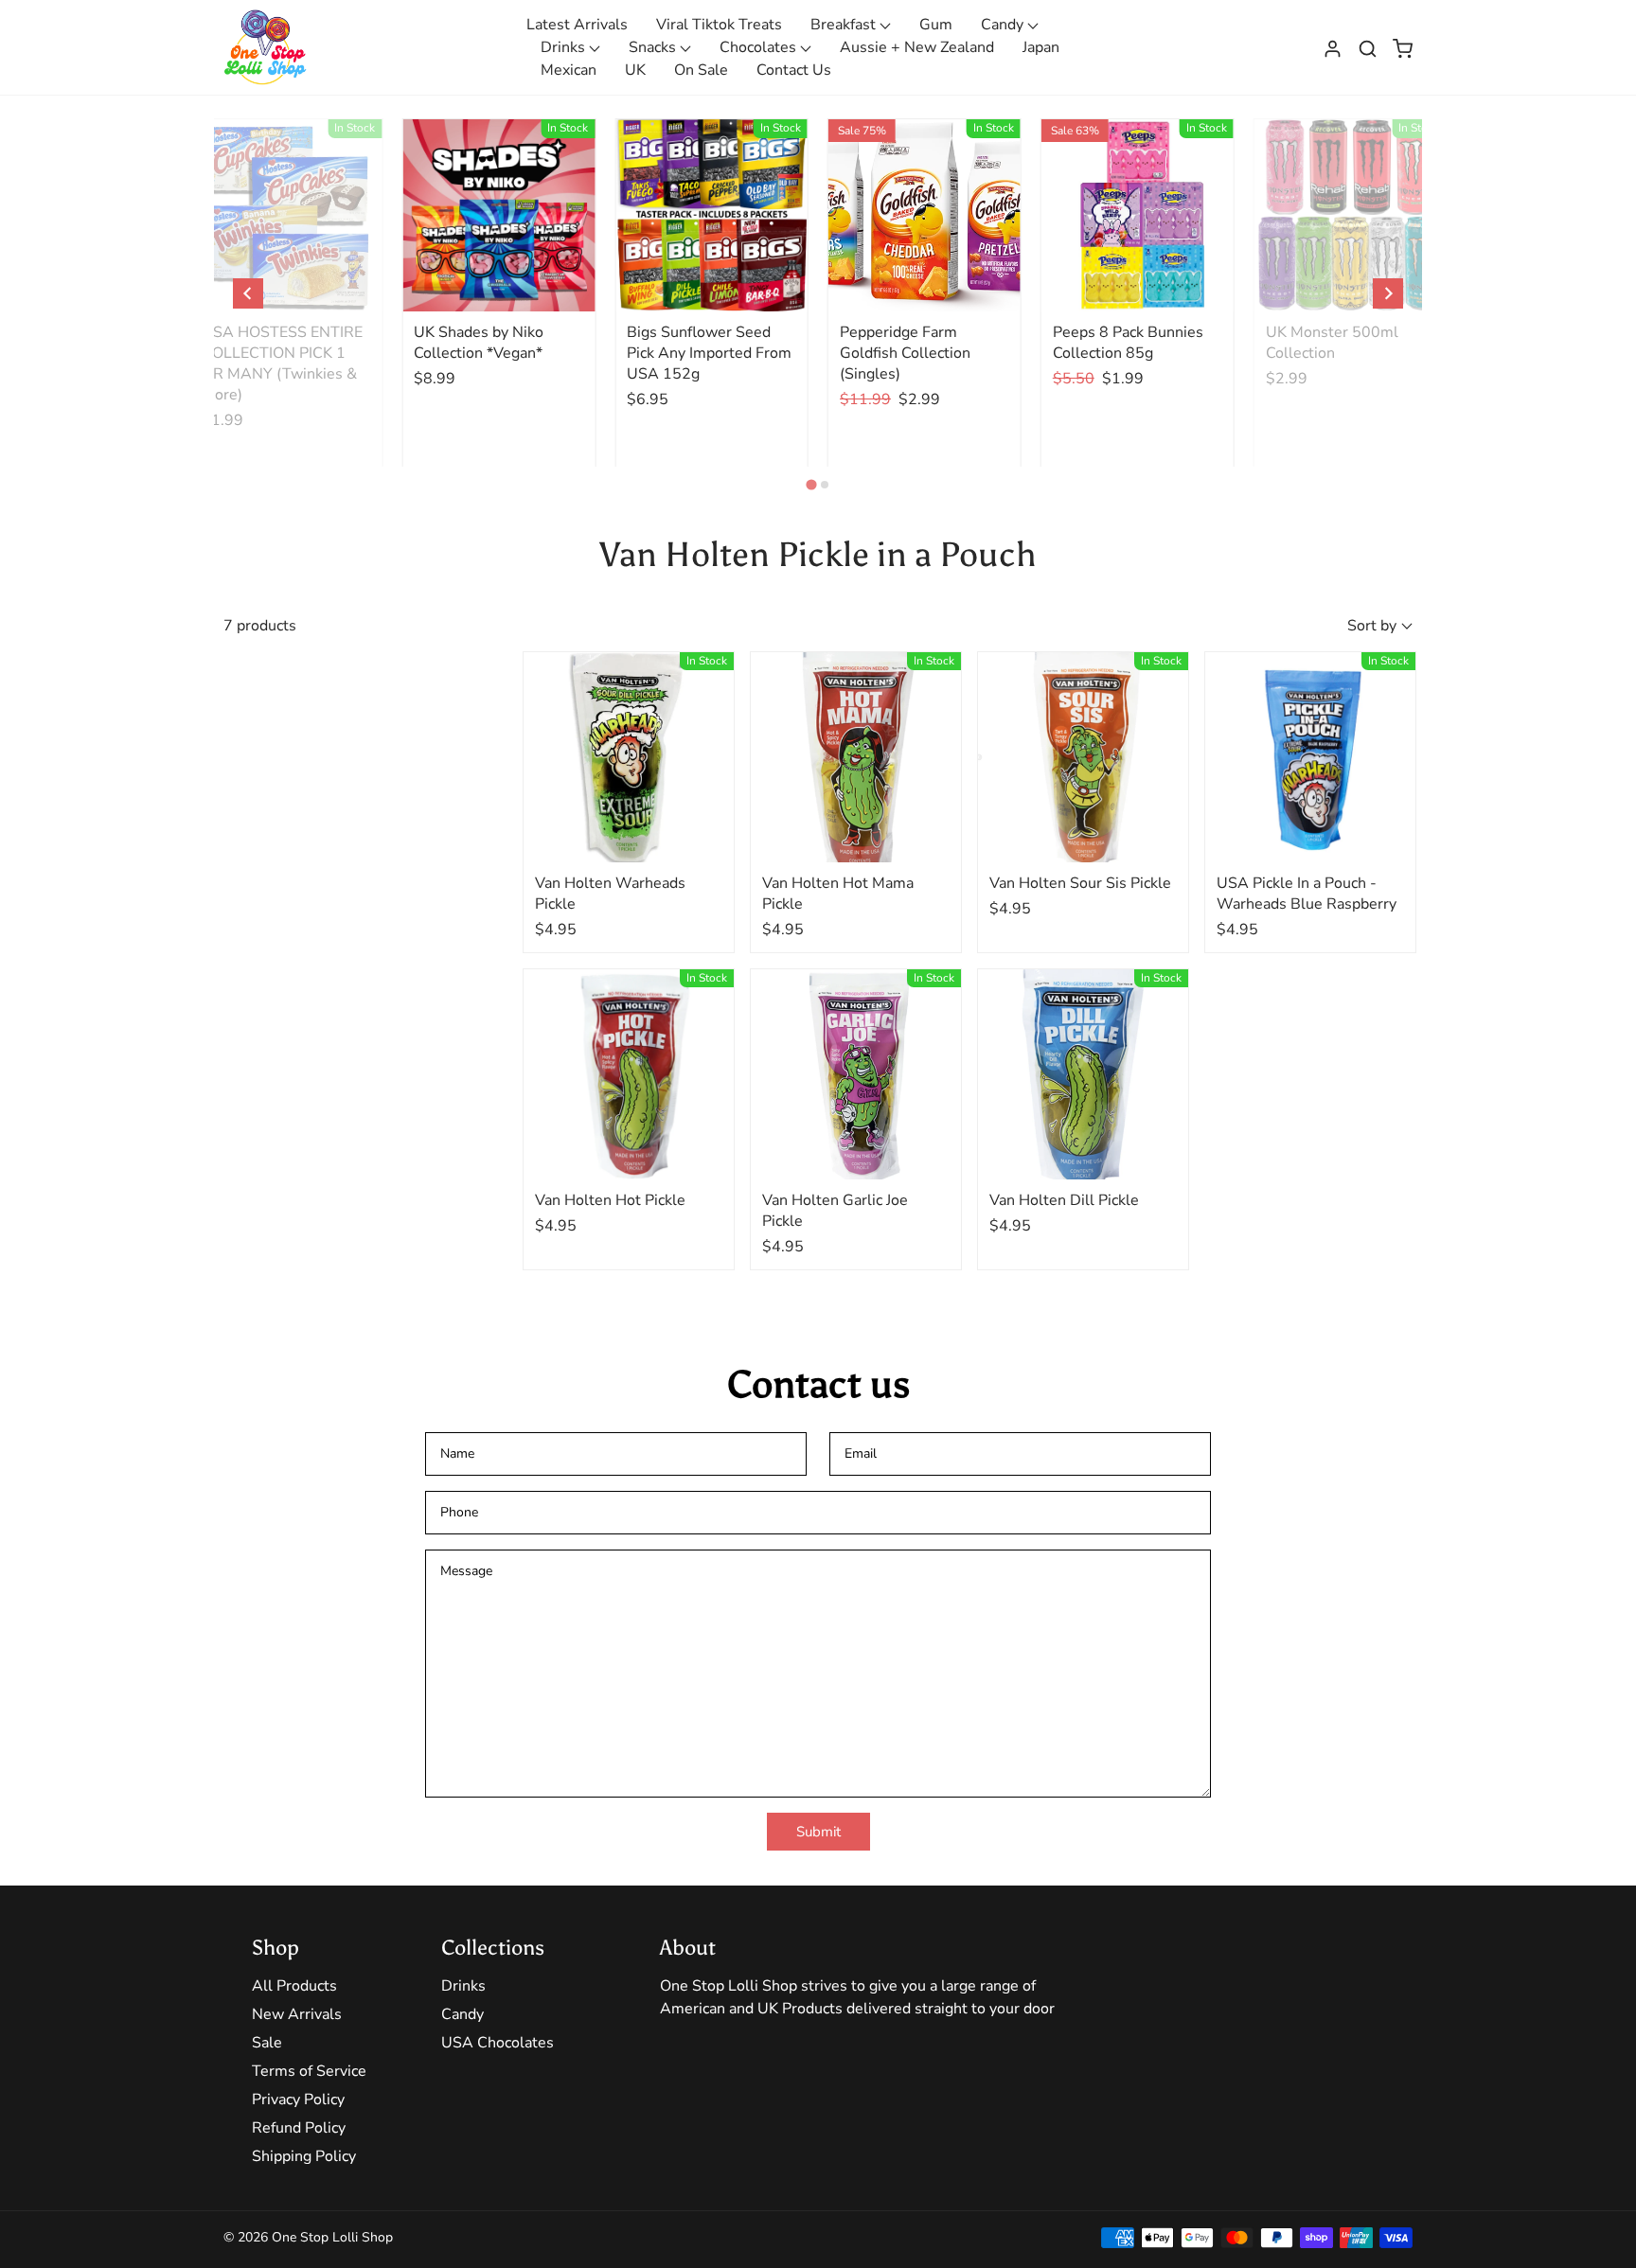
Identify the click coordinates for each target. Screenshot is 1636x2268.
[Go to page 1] (811, 484)
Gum (936, 25)
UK (635, 70)
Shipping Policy (304, 2156)
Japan (1041, 47)
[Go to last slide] (248, 293)
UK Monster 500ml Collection (1332, 343)
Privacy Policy (298, 2100)
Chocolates (760, 47)
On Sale (701, 70)
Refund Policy (299, 2128)
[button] (1368, 47)
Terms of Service (309, 2071)
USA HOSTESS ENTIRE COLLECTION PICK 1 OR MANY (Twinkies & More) (282, 363)
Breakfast (845, 25)
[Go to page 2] (825, 485)
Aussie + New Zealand (917, 47)
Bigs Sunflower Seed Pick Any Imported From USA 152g (709, 353)
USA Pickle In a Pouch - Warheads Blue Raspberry (1307, 894)
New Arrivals (297, 2014)
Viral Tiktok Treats (719, 25)
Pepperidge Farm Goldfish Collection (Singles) (905, 353)
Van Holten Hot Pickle (610, 1200)
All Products (294, 1986)
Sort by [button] (1372, 626)
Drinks (565, 47)
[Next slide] (1388, 293)
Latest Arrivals (577, 25)
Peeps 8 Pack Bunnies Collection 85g (1128, 343)
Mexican (569, 70)
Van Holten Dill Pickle (1064, 1200)
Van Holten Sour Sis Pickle (1080, 883)
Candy (1004, 25)
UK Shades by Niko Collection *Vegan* (479, 343)
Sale (267, 2043)
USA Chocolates (498, 2043)
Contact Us (794, 70)
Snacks (654, 47)
